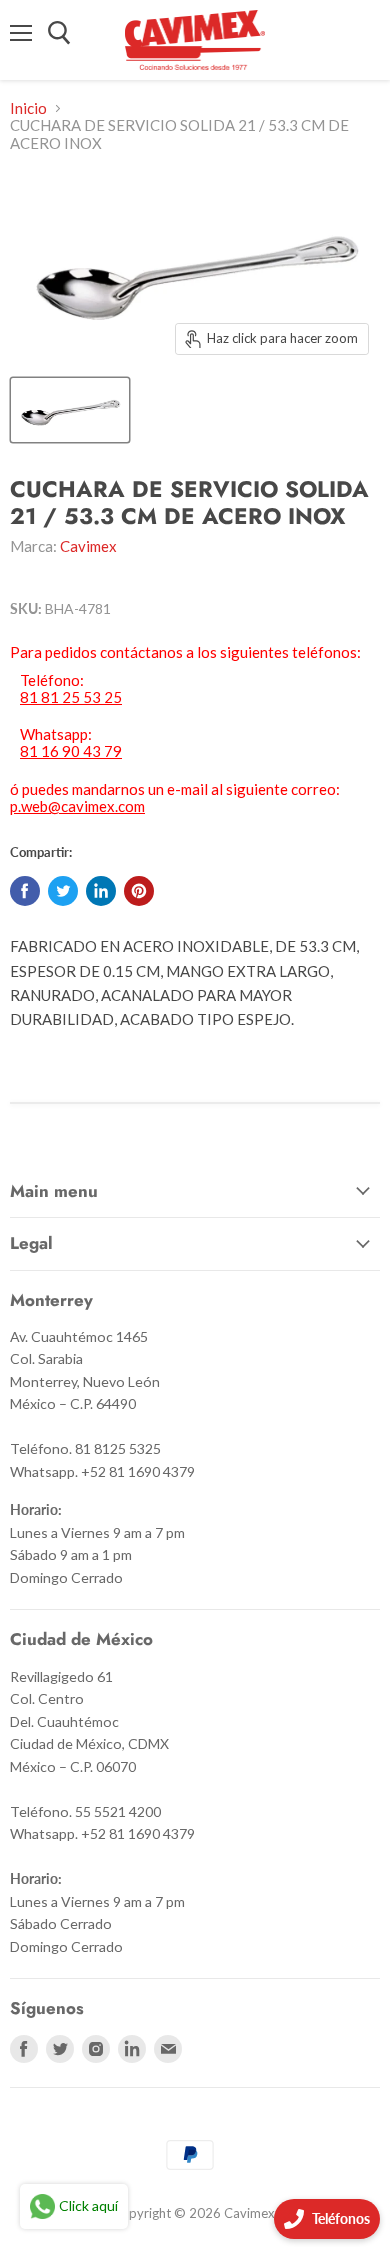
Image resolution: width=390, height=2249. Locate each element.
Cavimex (88, 546)
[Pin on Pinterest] (139, 891)
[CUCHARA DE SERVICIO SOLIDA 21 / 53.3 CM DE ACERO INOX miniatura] (70, 410)
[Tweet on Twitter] (63, 891)
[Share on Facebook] (25, 891)
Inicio (28, 108)
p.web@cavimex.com (77, 806)
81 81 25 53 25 (71, 697)
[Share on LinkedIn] (101, 891)
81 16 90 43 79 (71, 751)
